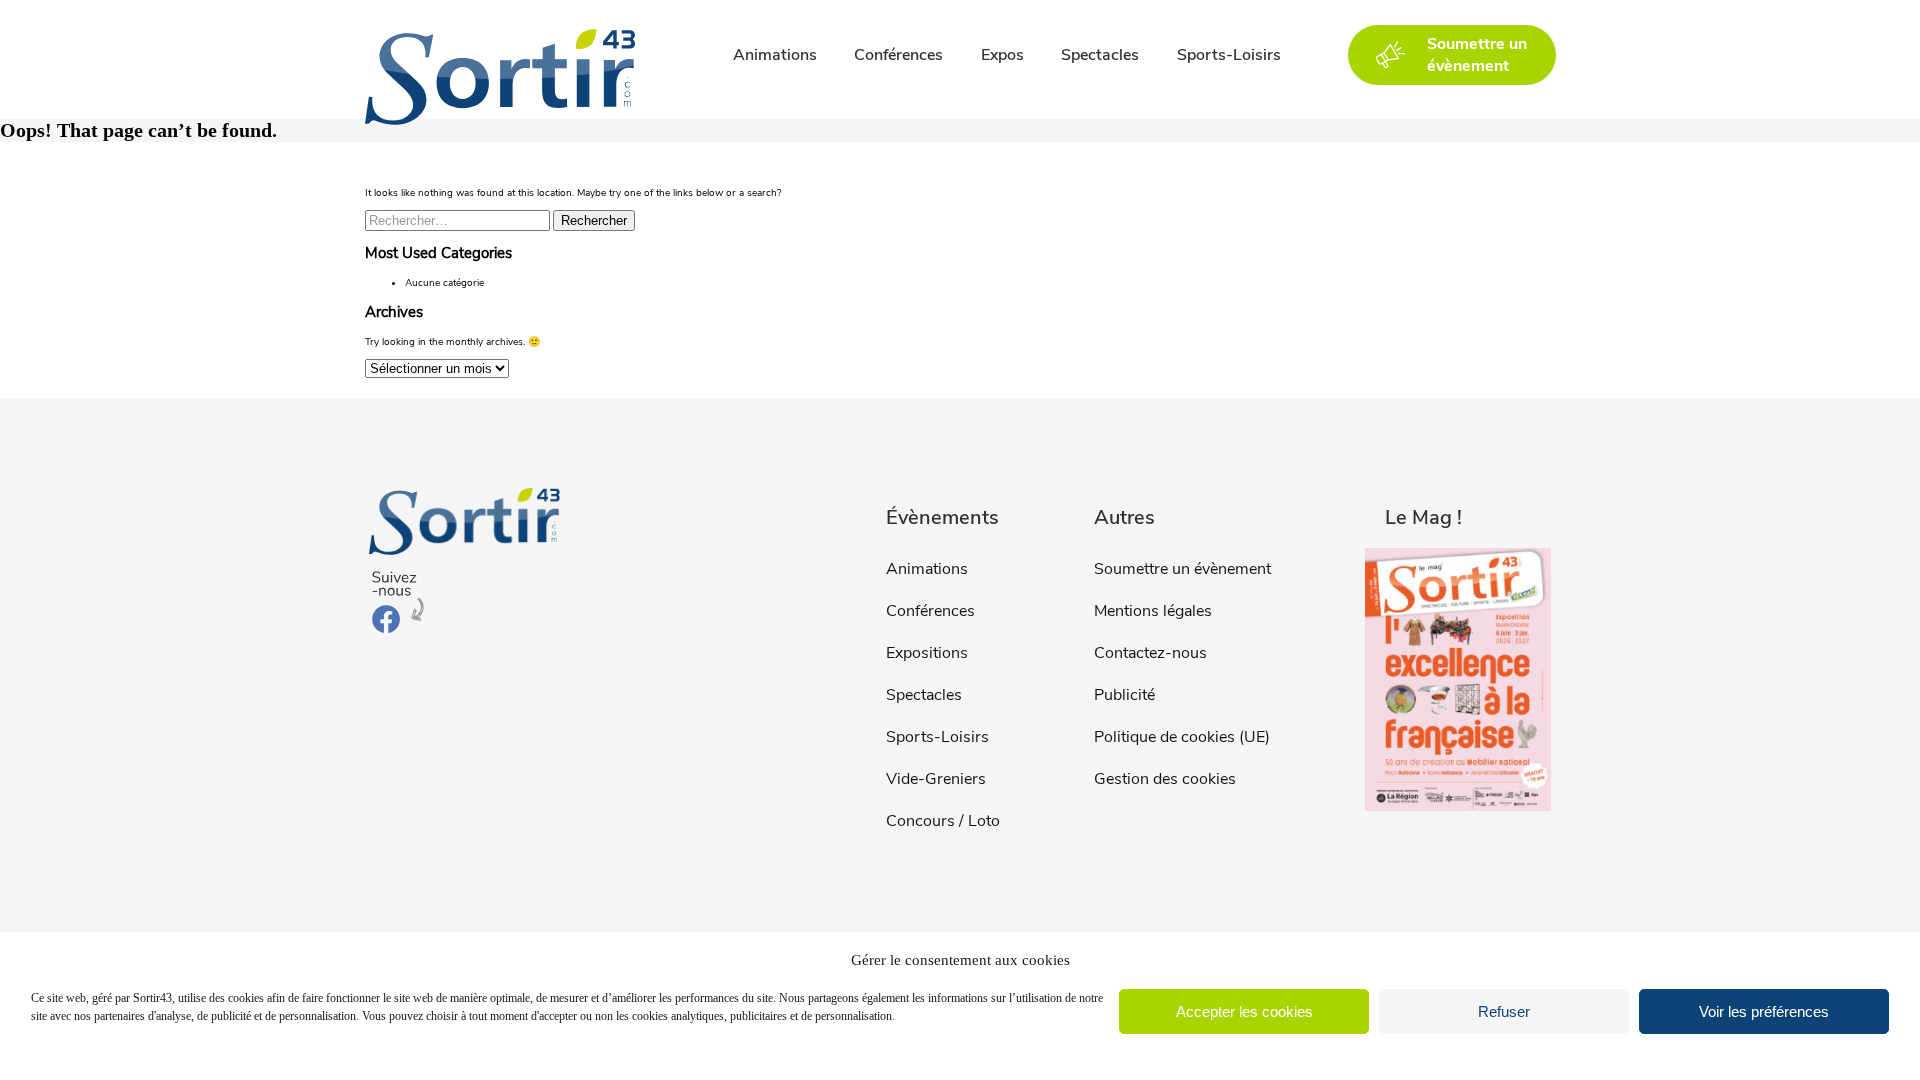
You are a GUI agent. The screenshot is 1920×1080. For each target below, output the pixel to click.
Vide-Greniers (936, 779)
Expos (1002, 55)
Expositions (927, 653)
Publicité (1124, 695)
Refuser (1504, 1011)
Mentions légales (1153, 611)
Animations (775, 55)
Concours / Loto (943, 821)
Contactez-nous (1150, 653)
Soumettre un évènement (1182, 569)
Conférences (898, 55)
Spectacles (1100, 55)
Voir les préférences (1764, 1011)
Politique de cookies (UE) (1182, 737)
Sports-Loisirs (1229, 55)
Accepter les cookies (1244, 1011)
